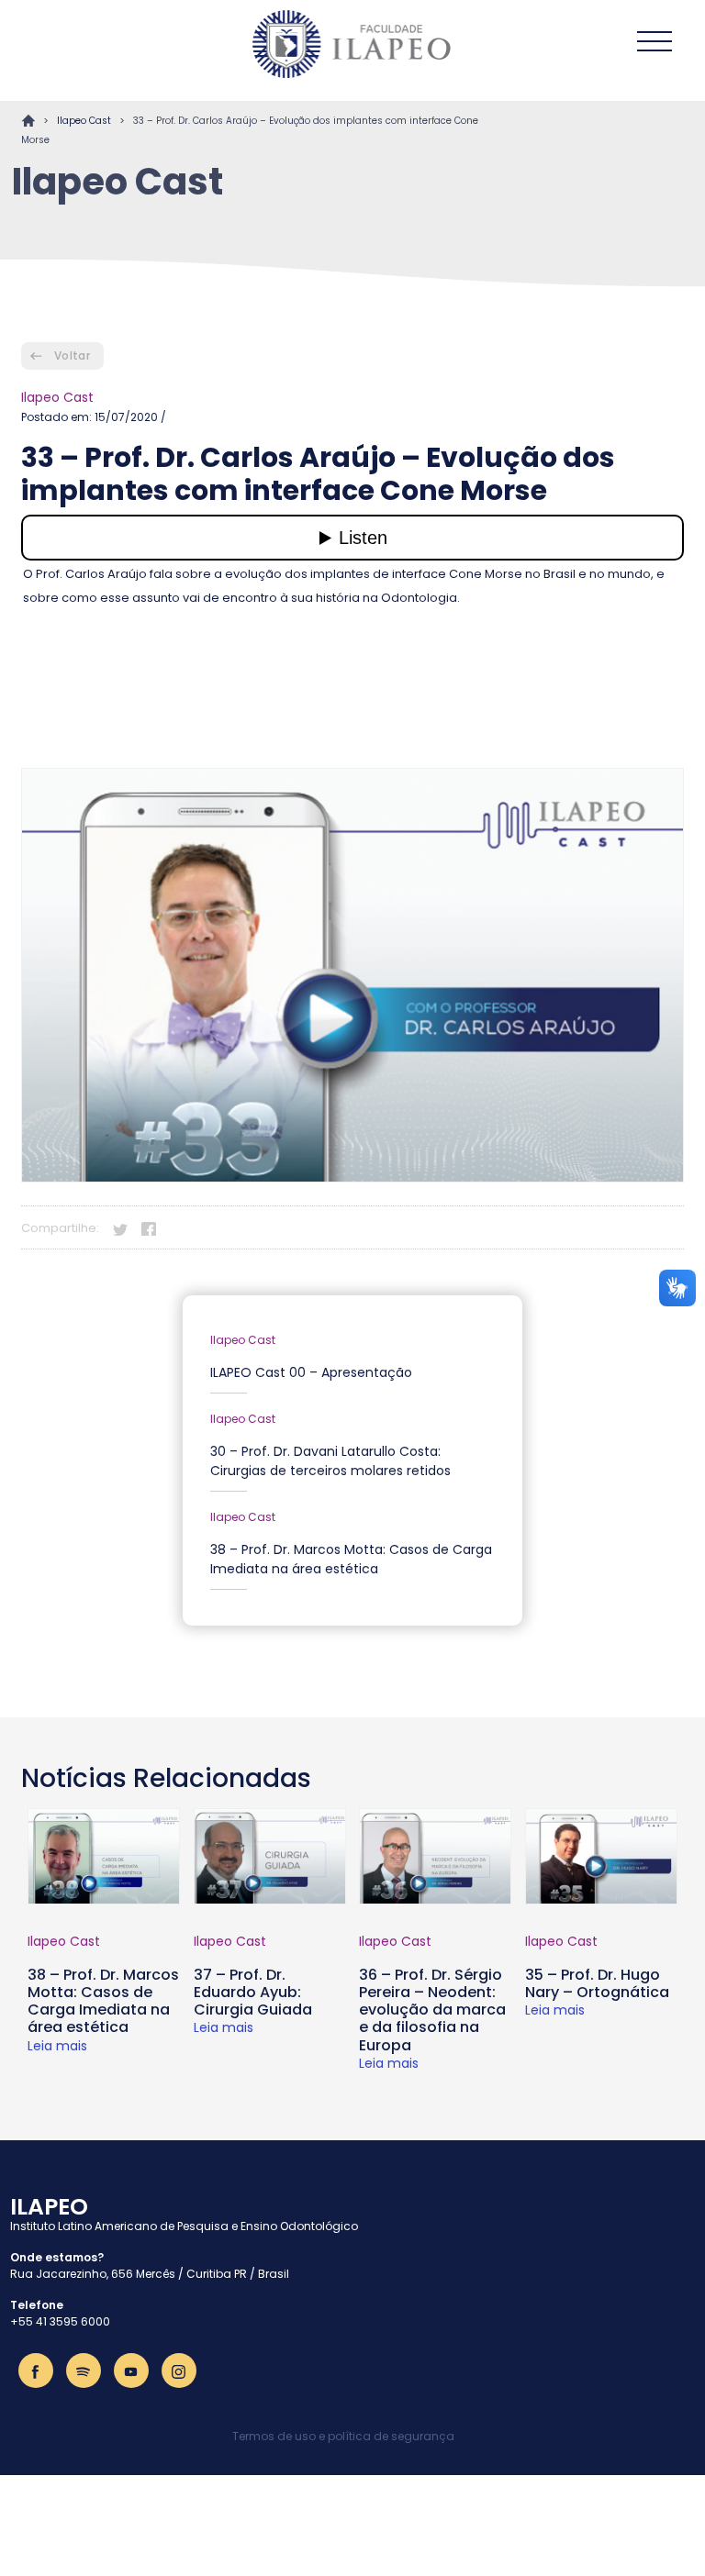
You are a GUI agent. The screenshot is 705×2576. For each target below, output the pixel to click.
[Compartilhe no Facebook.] (149, 1227)
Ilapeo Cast (84, 121)
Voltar (72, 355)
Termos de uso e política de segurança (343, 2436)
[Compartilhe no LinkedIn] (177, 1227)
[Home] (352, 44)
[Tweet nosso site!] (120, 1227)
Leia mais (57, 2046)
